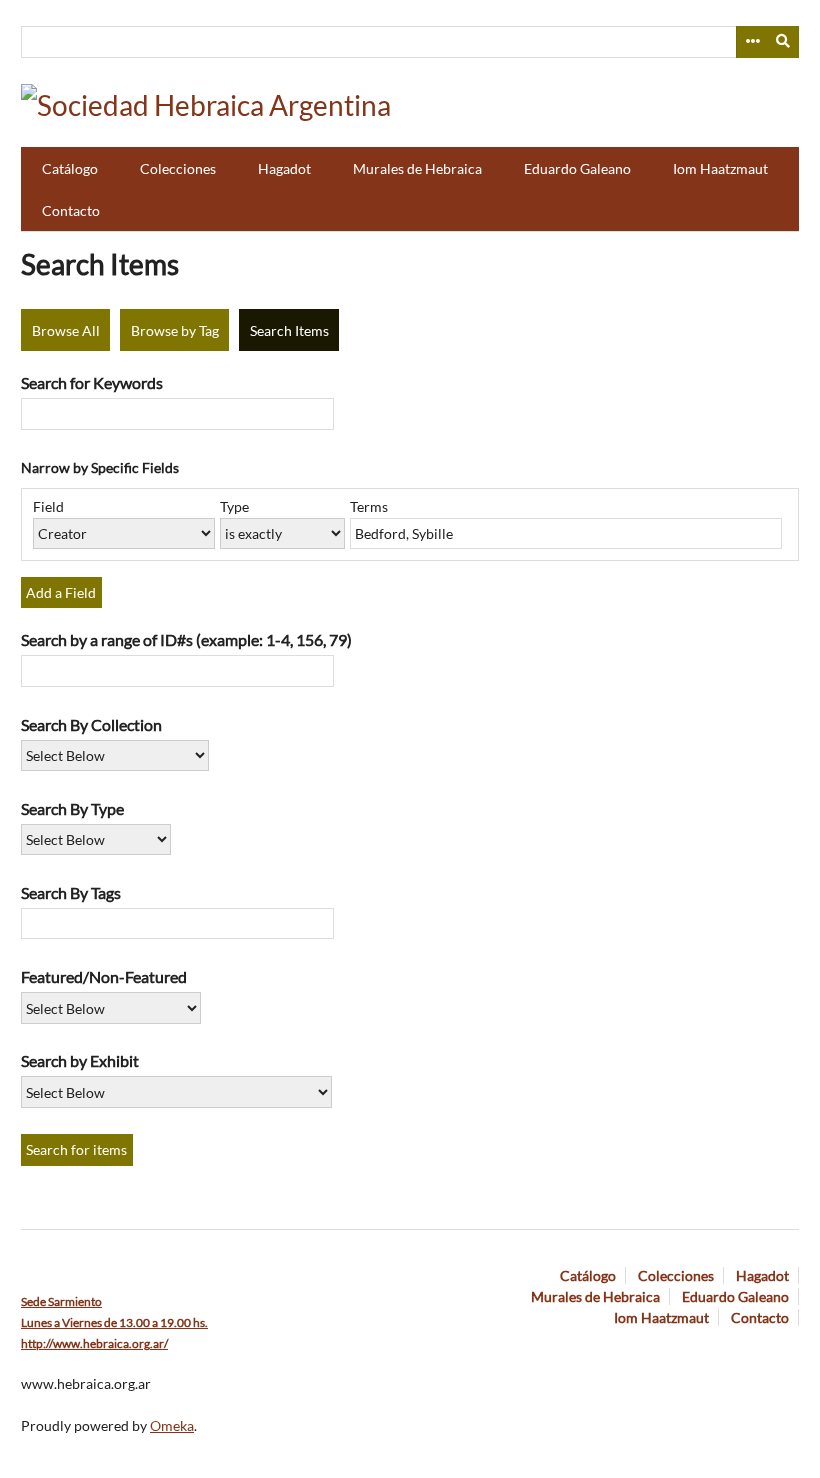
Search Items (289, 330)
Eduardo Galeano (577, 168)
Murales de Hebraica (417, 168)
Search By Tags (71, 892)
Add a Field (61, 592)
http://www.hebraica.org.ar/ (94, 1343)
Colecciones (178, 168)
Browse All (66, 330)
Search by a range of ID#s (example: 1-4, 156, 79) (186, 639)
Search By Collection (91, 724)
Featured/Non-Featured (104, 976)
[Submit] (784, 42)
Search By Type (72, 808)
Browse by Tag (175, 330)
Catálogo (70, 168)
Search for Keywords (92, 382)
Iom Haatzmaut (720, 168)
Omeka (172, 1425)
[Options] (752, 42)
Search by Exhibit (80, 1060)
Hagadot (284, 168)
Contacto (71, 210)
